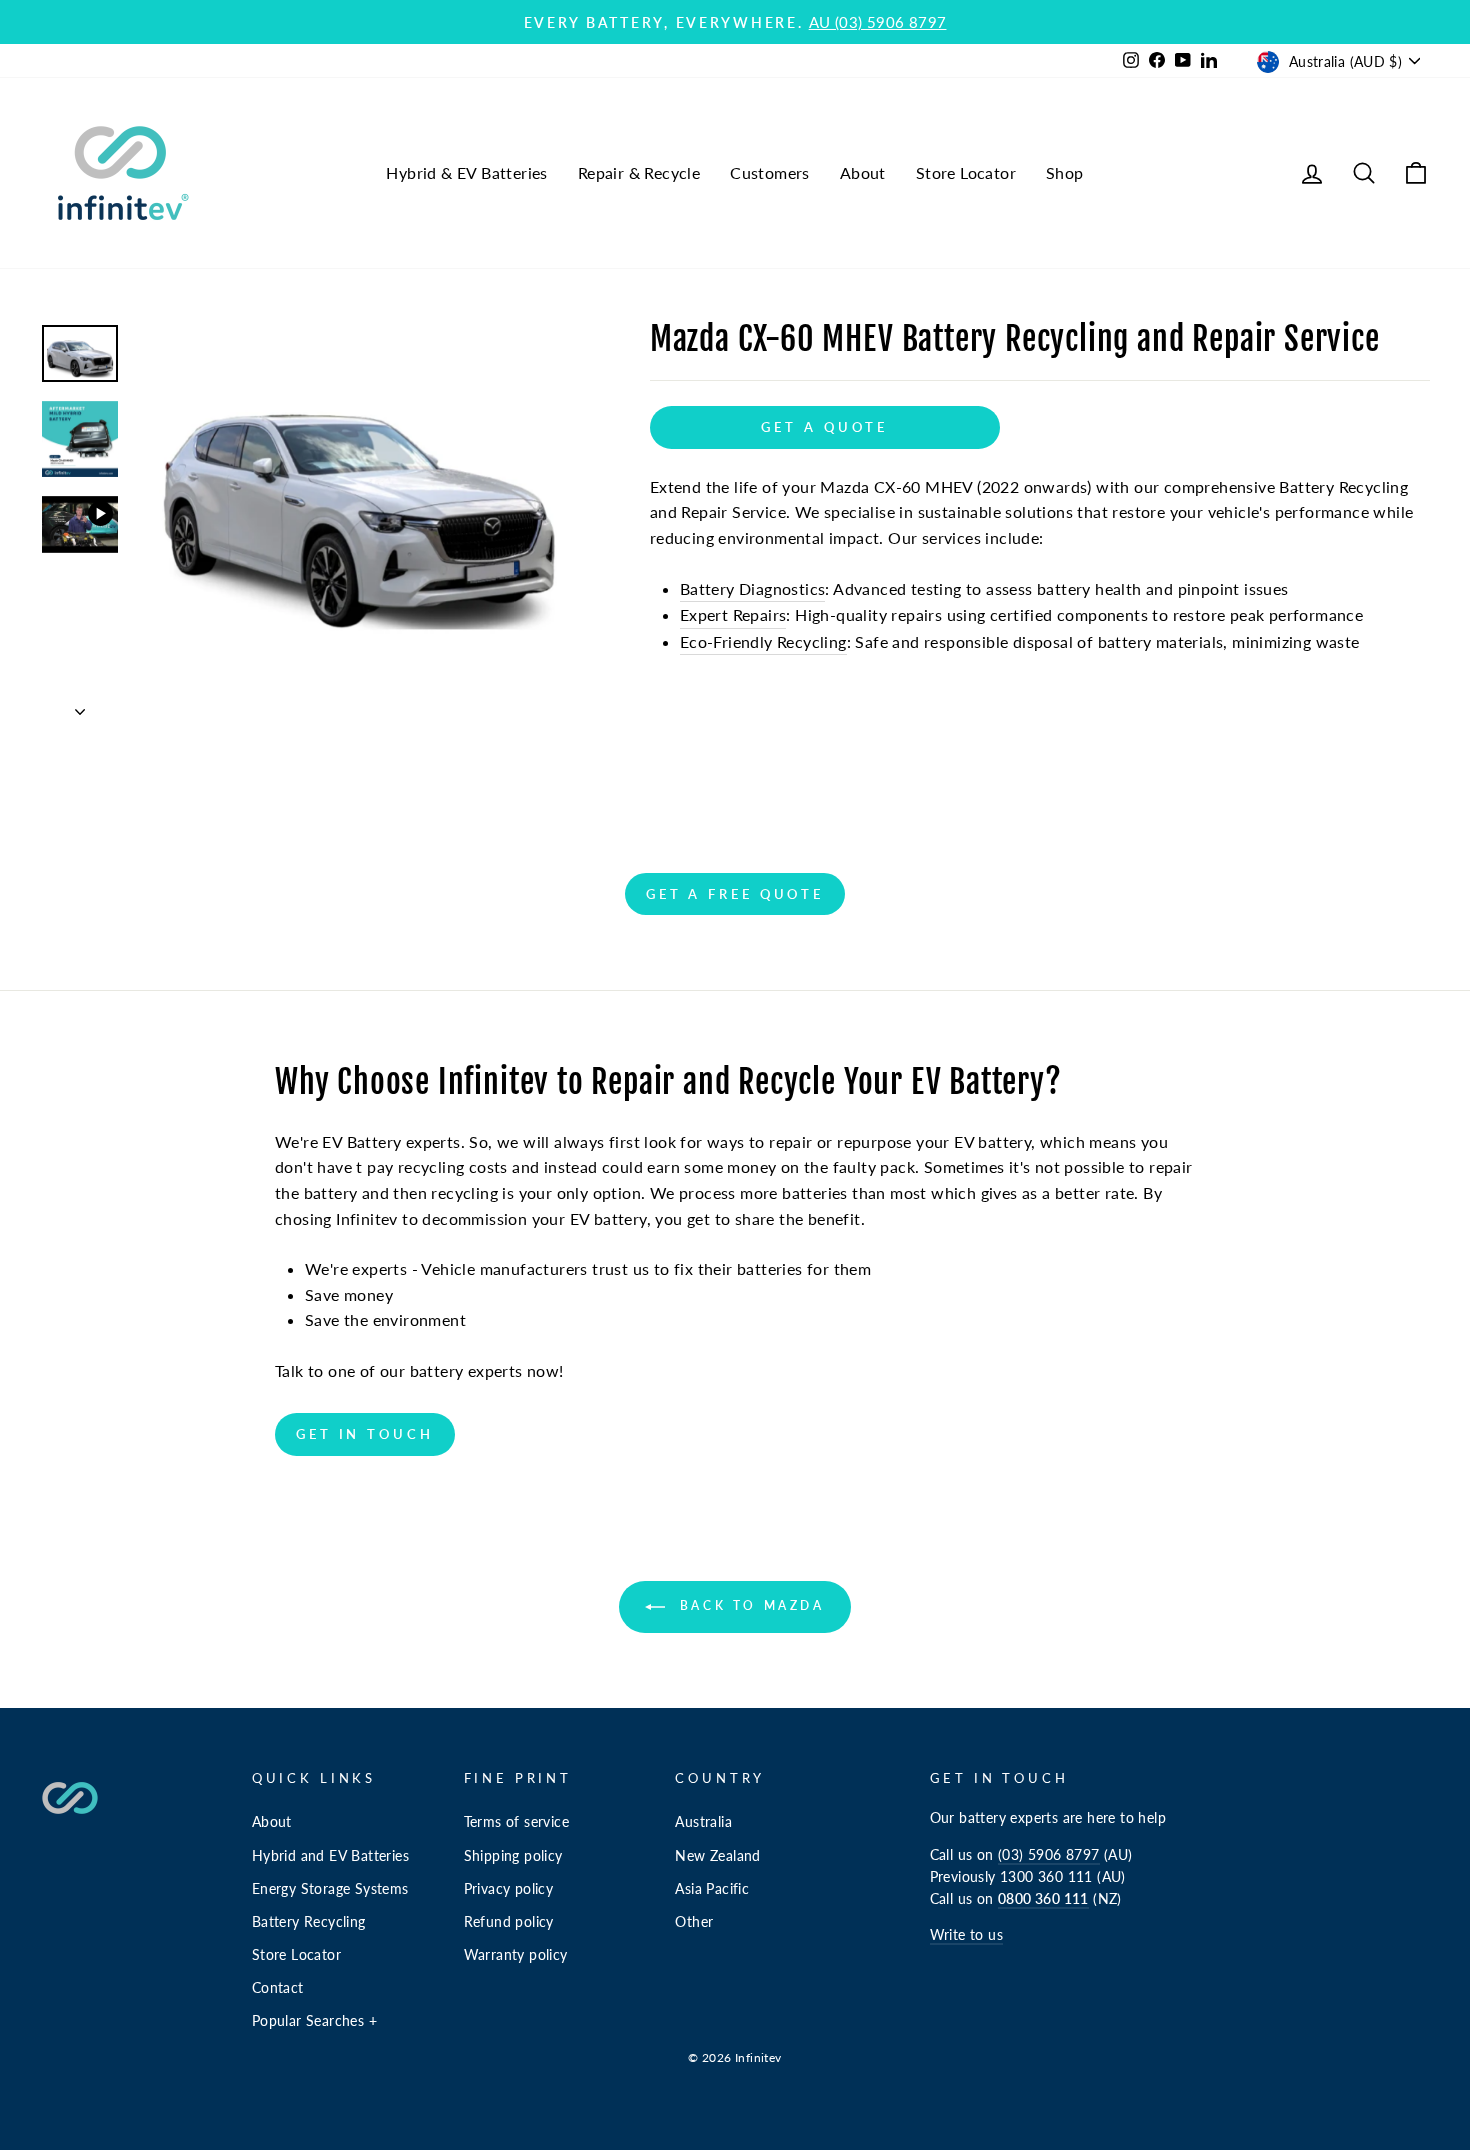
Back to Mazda (748, 1605)
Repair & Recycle (639, 172)
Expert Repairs (733, 614)
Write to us (966, 1935)
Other (694, 1922)
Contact (278, 1988)
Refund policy (509, 1922)
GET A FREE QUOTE (735, 894)
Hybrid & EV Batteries (466, 172)
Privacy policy (509, 1889)
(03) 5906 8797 (1049, 1855)
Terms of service (516, 1822)
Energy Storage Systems (330, 1889)
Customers (770, 172)
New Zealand (717, 1856)
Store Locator (966, 172)
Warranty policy (516, 1955)
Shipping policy (513, 1856)
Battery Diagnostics (753, 588)
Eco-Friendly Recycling (763, 641)
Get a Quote (824, 427)
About (863, 172)
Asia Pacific (712, 1889)
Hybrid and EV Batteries (330, 1856)
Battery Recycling (309, 1922)
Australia (703, 1822)
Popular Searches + (314, 2021)
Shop (1065, 172)
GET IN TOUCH (365, 1434)
